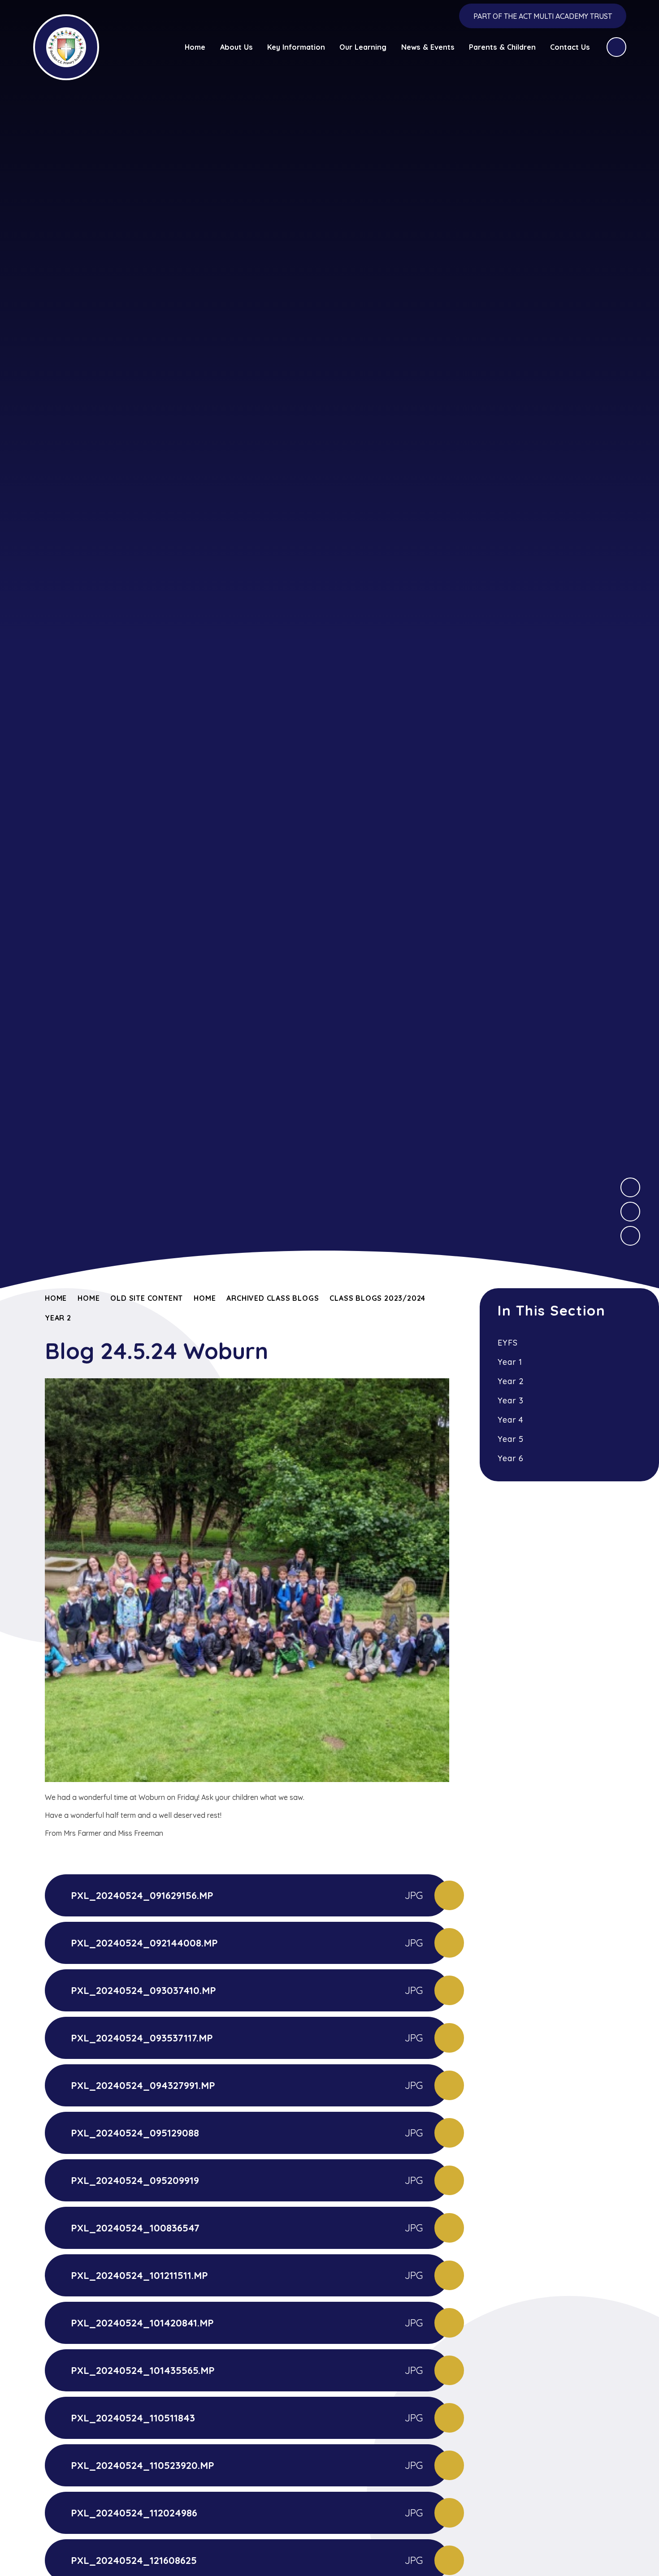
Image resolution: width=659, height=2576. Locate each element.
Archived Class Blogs (273, 1298)
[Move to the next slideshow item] (630, 1187)
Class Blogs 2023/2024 (377, 1298)
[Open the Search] (616, 47)
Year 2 (58, 1318)
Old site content (147, 1298)
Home (56, 1298)
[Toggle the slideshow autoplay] (630, 1236)
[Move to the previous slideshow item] (630, 1212)
